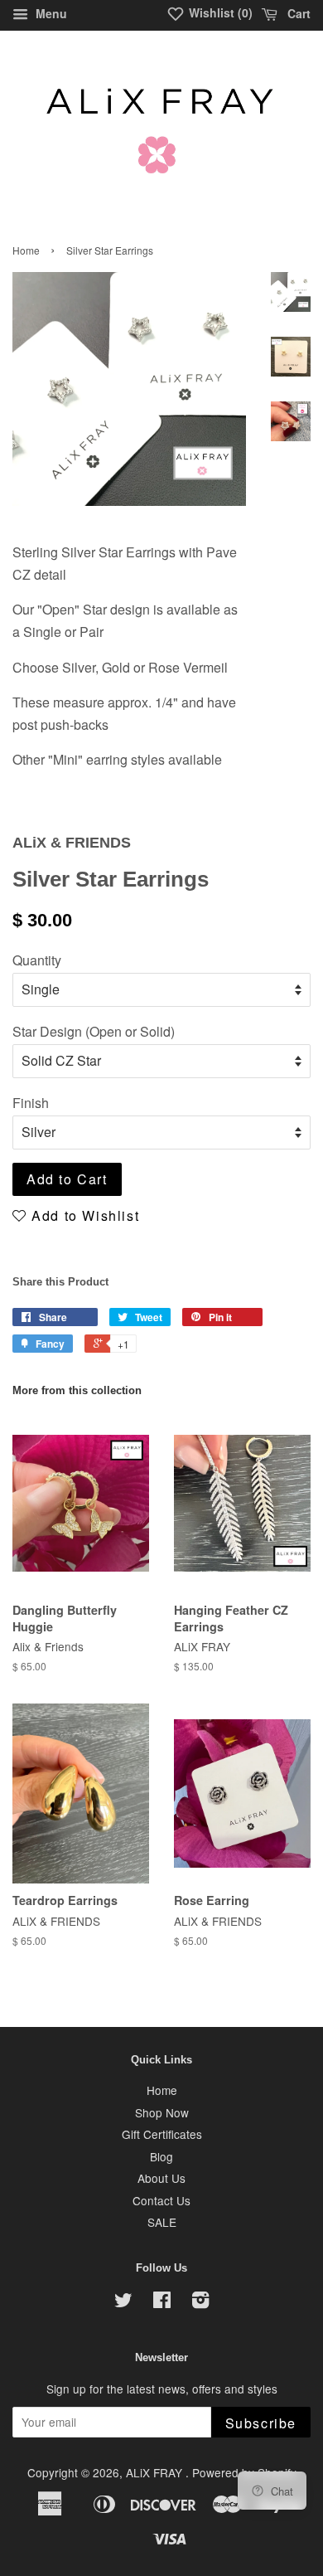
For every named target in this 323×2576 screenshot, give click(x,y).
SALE (162, 2222)
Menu (50, 13)
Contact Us (161, 2200)
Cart (297, 13)
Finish (31, 1103)
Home (26, 250)
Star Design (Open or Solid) (94, 1031)
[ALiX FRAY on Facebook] (162, 2302)
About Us (161, 2178)
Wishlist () (219, 12)
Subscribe (261, 2423)
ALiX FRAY (156, 2472)
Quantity (37, 960)
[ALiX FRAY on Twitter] (123, 2302)
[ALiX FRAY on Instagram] (200, 2302)
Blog (161, 2156)
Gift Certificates (162, 2134)
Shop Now (162, 2112)
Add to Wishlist (83, 1215)
